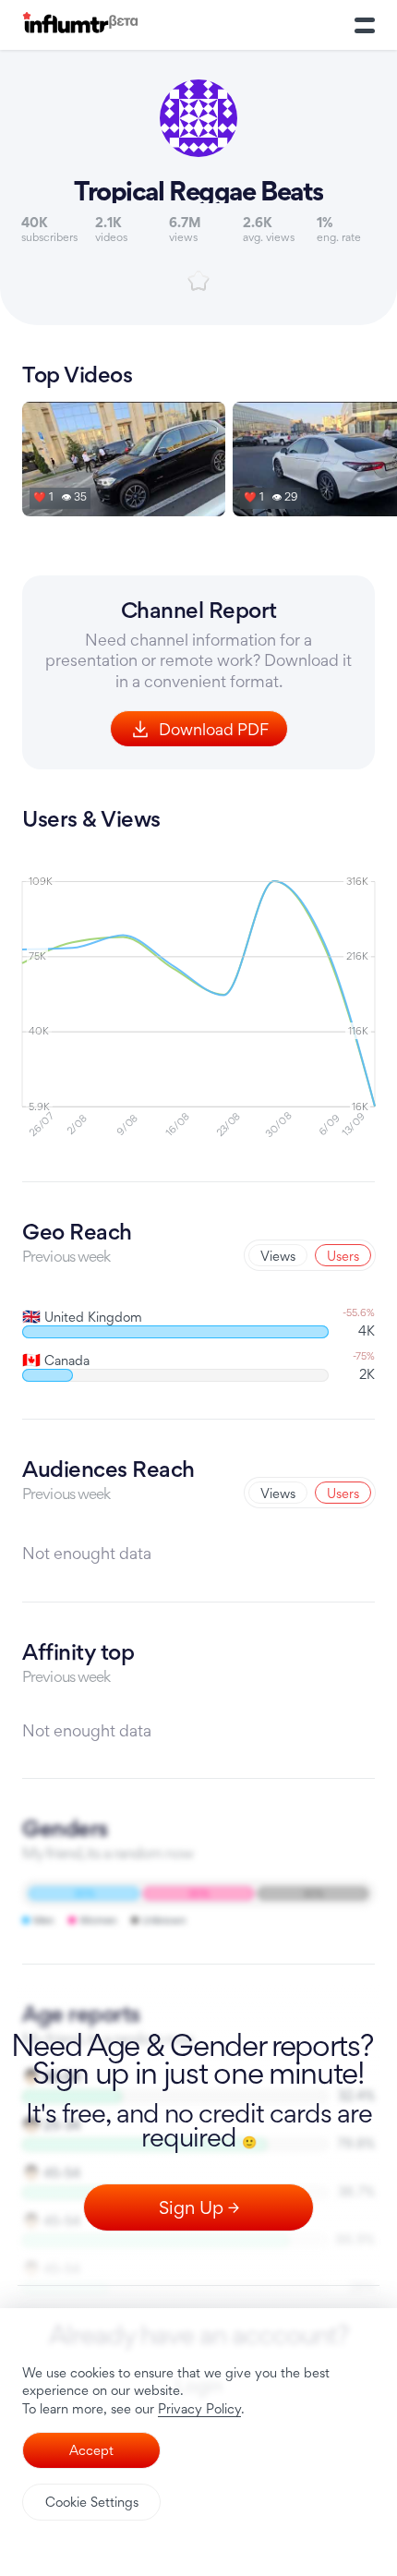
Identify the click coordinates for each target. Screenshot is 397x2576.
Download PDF (214, 729)
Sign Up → (199, 2207)
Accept (91, 2450)
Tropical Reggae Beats (198, 191)
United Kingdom (82, 1317)
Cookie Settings (92, 2502)
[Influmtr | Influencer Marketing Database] (80, 25)
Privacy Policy (199, 2408)
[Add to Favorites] (198, 281)
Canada (56, 1360)
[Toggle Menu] (365, 25)
